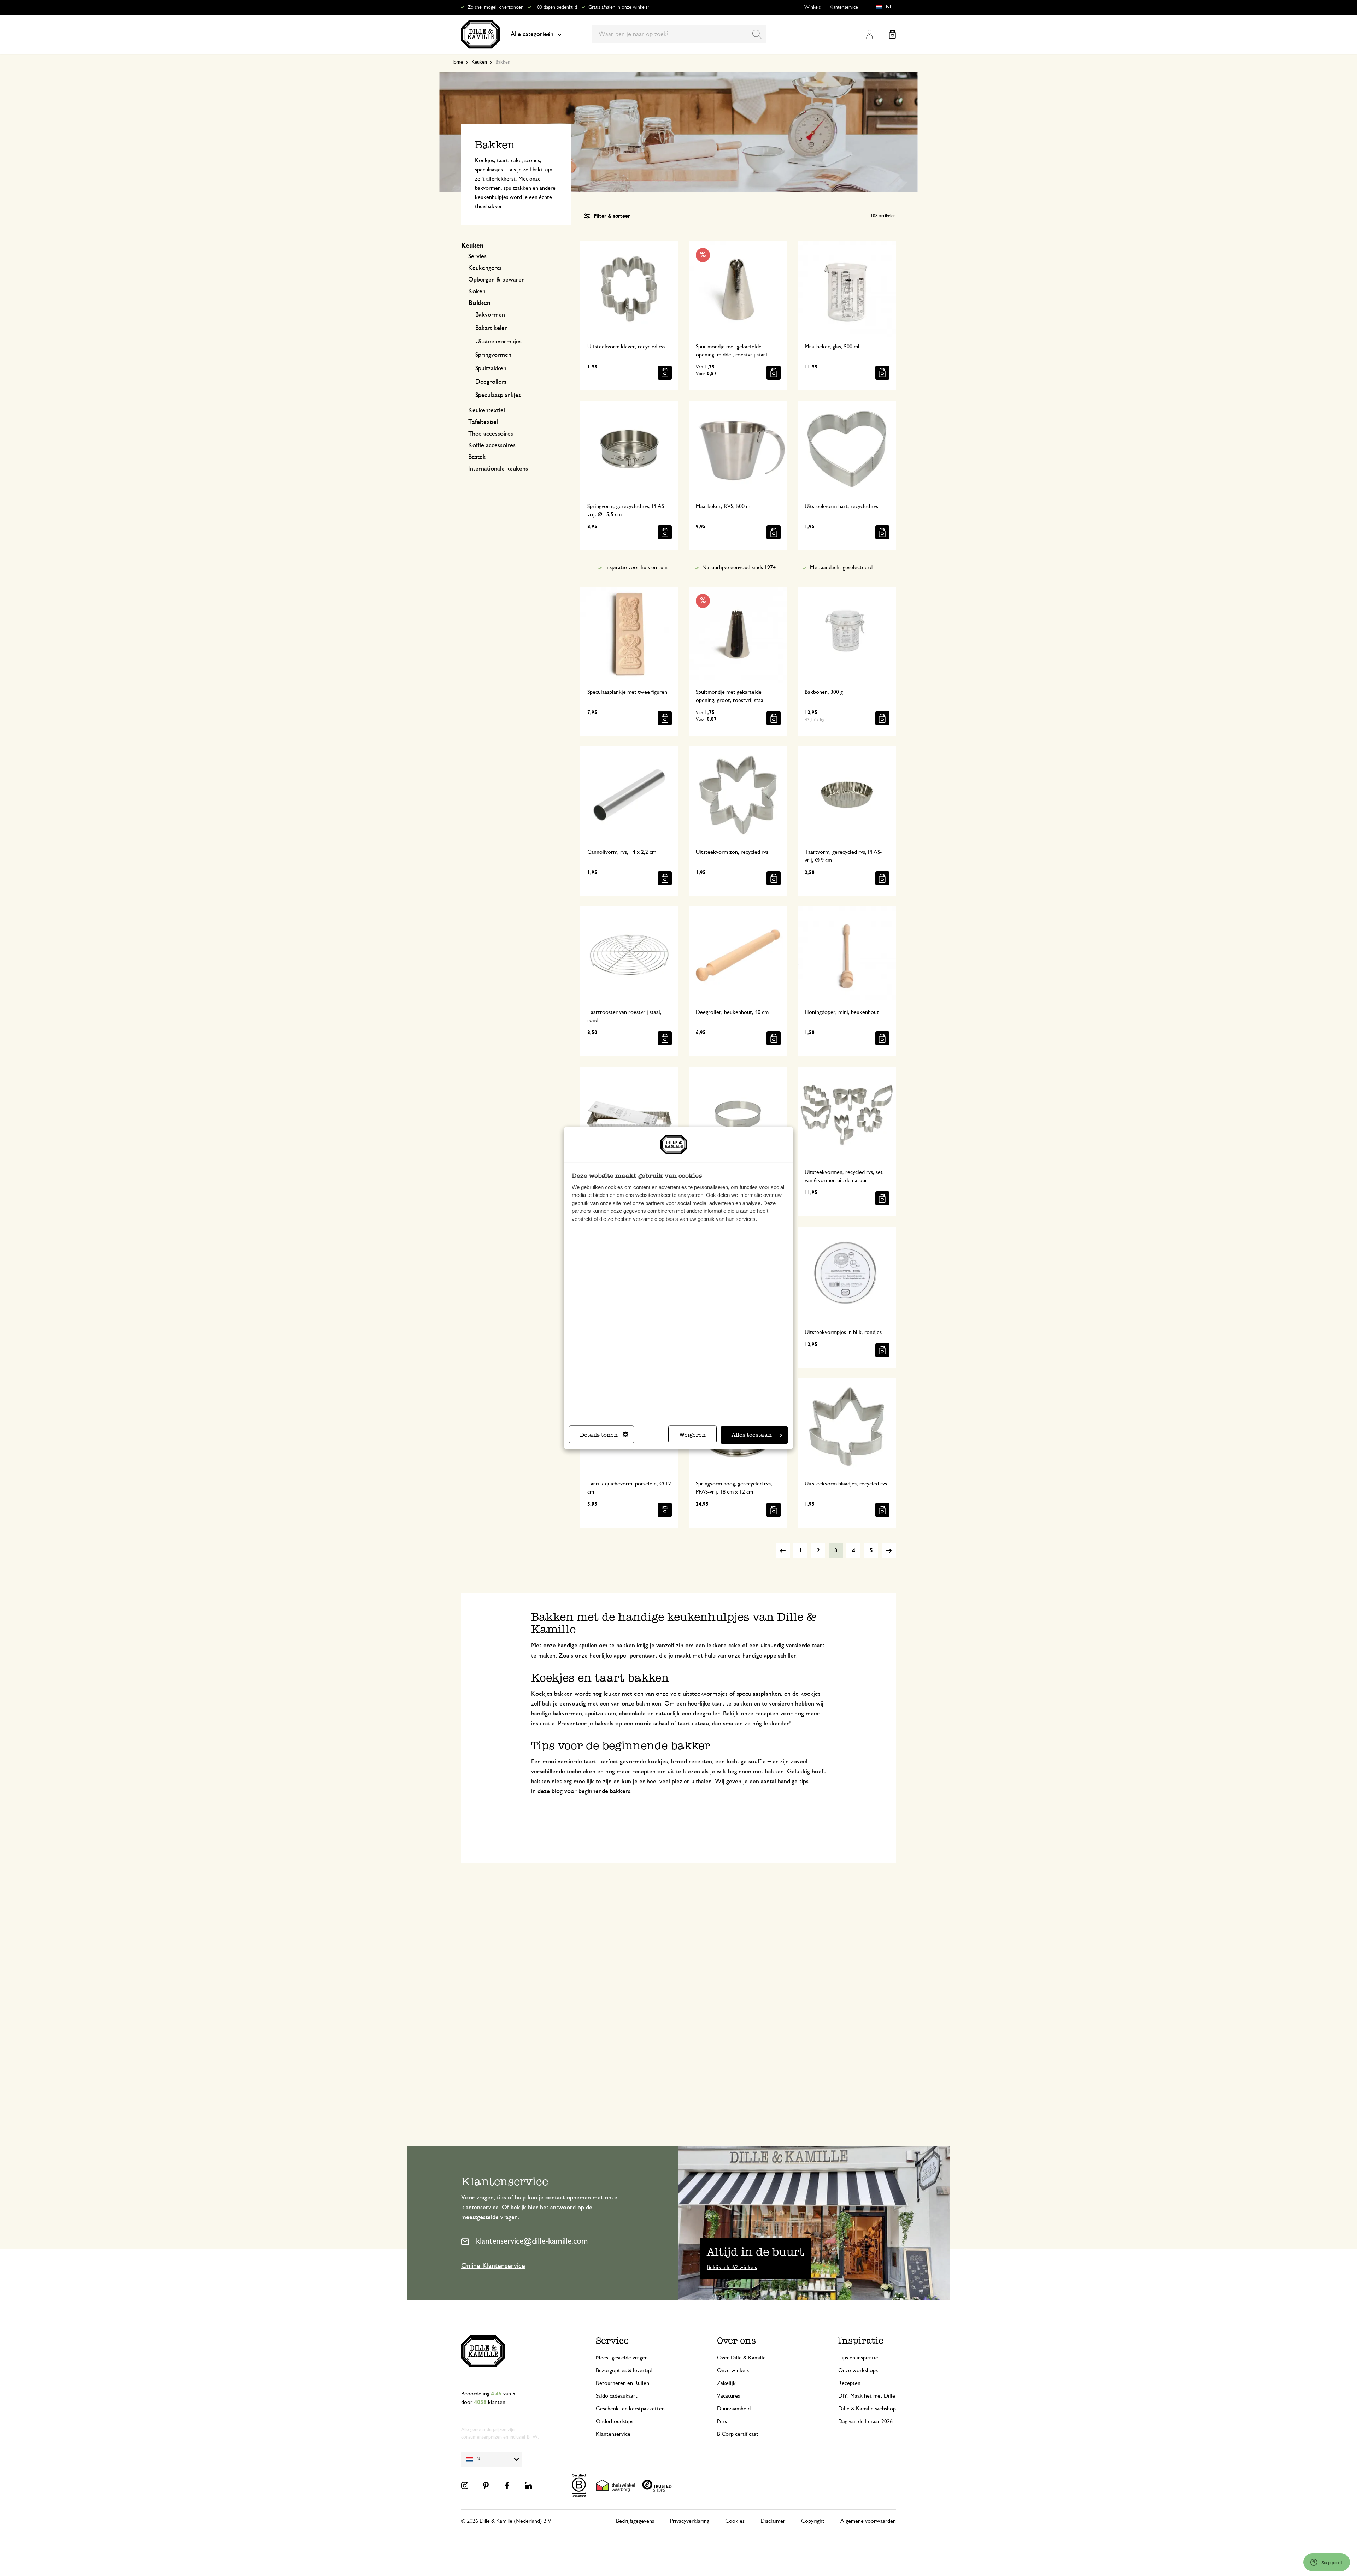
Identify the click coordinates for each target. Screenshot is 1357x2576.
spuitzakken (601, 1714)
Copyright (813, 2521)
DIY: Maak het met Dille (867, 2396)
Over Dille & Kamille (741, 2358)
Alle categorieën (532, 34)
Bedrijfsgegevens (635, 2521)
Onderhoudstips (615, 2421)
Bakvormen (490, 315)
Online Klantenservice (493, 2266)
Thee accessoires (491, 434)
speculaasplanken (759, 1694)
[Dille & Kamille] (481, 34)
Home (457, 62)
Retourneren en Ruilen (622, 2383)
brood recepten (692, 1762)
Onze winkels (733, 2370)
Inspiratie (861, 2341)
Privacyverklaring (690, 2521)
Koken (477, 291)
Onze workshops (858, 2370)
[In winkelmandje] (665, 373)
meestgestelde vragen (489, 2217)
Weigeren (692, 1435)
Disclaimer (773, 2521)
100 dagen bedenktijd (556, 7)
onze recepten (760, 1714)
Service (612, 2341)
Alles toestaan (752, 1435)
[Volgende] (889, 1550)
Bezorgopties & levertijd (624, 2370)
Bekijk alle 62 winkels (732, 2267)
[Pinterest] (486, 2486)
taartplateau (693, 1724)
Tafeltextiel (483, 422)
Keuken (479, 62)
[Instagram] (465, 2486)
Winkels (812, 7)
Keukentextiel (487, 410)
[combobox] (679, 34)
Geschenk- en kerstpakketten (630, 2409)
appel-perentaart (636, 1656)
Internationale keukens (498, 469)
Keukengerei (485, 268)
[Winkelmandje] (892, 34)
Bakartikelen (492, 328)
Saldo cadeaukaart (617, 2396)
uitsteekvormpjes (705, 1694)
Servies (477, 256)
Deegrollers (491, 382)
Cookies (735, 2521)
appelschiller (780, 1656)
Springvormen (493, 355)
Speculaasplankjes (498, 395)
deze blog (550, 1791)
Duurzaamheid (734, 2409)
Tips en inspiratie (858, 2358)
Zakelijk (726, 2383)
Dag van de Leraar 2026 (865, 2421)
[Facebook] (507, 2486)
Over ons (736, 2341)
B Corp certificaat (738, 2434)
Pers (722, 2421)
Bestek (477, 457)
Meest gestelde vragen (622, 2358)
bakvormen (567, 1714)
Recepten (849, 2383)
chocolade (632, 1714)
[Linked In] (528, 2486)
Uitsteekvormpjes (498, 342)
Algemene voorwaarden (868, 2521)
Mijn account (870, 34)
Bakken (480, 303)
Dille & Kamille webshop (867, 2409)
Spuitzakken (491, 368)
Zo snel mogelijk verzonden (495, 7)
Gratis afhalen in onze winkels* (619, 7)
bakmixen (649, 1704)
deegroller (706, 1714)
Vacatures (729, 2396)
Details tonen (599, 1435)
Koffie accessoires (492, 445)
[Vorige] (783, 1550)
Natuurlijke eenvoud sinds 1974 (739, 567)
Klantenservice (844, 7)
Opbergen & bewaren (497, 280)
